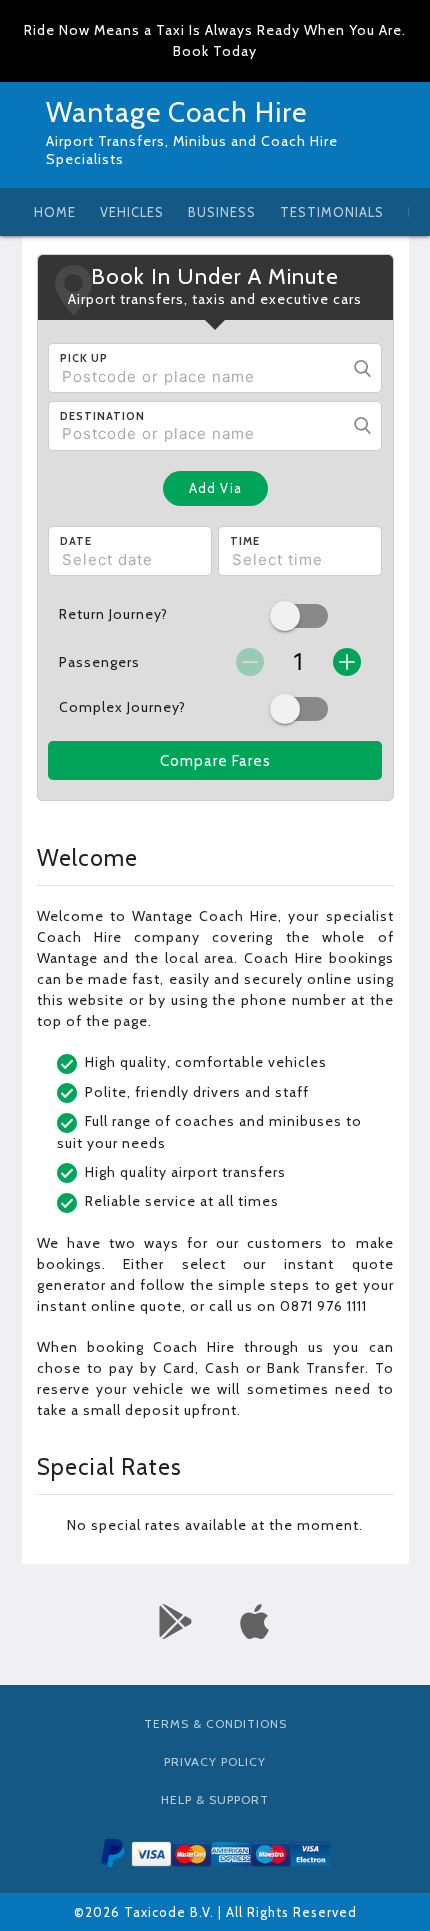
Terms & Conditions (215, 1723)
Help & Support (215, 1799)
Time (245, 541)
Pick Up (84, 358)
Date (76, 541)
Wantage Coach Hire (176, 112)
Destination (102, 416)
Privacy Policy (215, 1761)
